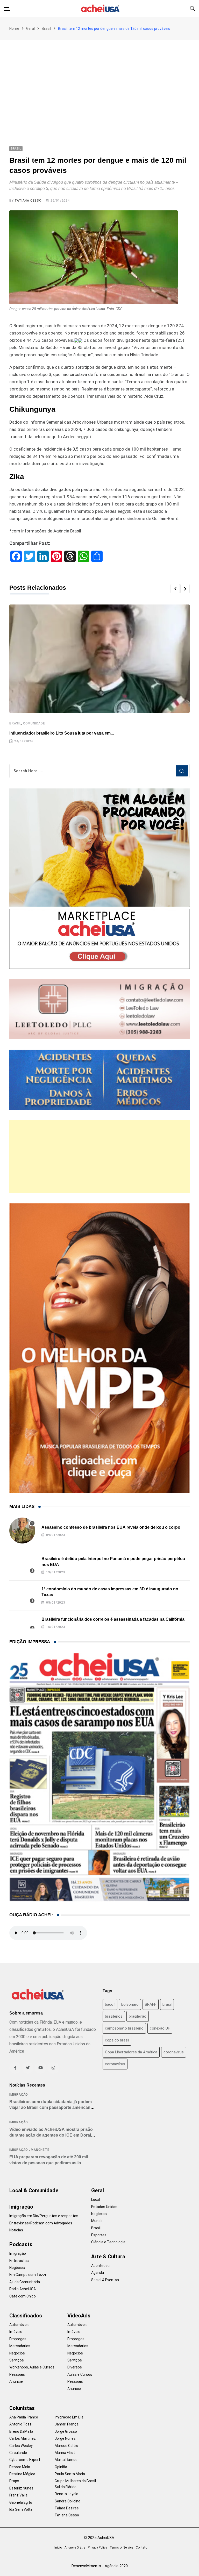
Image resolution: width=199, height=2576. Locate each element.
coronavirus (174, 2052)
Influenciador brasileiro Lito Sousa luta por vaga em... (62, 733)
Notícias (16, 2230)
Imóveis (16, 2332)
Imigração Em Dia (69, 2417)
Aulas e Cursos (80, 2374)
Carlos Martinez (23, 2438)
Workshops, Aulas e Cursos (32, 2367)
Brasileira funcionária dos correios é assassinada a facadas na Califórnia (113, 1619)
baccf (110, 2004)
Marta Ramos (66, 2460)
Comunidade (34, 723)
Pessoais (17, 2374)
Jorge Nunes (65, 2438)
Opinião (61, 2467)
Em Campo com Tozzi (28, 2275)
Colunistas (22, 2408)
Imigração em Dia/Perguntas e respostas (44, 2216)
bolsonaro (130, 2004)
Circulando (18, 2453)
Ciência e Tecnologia (108, 2242)
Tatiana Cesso (28, 201)
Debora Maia (20, 2467)
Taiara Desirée (67, 2508)
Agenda (98, 2273)
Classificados (26, 2316)
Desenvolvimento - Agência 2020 (100, 2566)
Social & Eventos (105, 2280)
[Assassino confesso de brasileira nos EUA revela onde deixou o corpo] (22, 1531)
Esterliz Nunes (21, 2488)
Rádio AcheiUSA (23, 2289)
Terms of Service (121, 2547)
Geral (30, 29)
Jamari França (67, 2424)
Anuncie (16, 2381)
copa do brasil (117, 2040)
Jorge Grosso (66, 2431)
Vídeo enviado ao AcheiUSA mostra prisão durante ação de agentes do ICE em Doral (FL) (51, 2135)
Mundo (97, 2221)
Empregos (18, 2339)
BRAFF (151, 2004)
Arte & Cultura (108, 2257)
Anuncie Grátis (75, 2547)
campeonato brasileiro (124, 2028)
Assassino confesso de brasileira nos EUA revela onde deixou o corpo (111, 1527)
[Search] (193, 8)
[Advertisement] (99, 79)
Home (14, 29)
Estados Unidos (104, 2207)
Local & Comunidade (34, 2190)
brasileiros (114, 2016)
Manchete (40, 2150)
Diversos (75, 2367)
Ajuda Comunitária (25, 2282)
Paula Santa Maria (70, 2474)
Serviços (17, 2360)
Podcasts (21, 2244)
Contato (141, 2547)
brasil (167, 2004)
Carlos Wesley (21, 2446)
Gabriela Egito (21, 2502)
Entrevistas (19, 2261)
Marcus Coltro (66, 2446)
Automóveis (19, 2325)
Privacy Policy (97, 2547)
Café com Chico (23, 2296)
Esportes (99, 2235)
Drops (14, 2481)
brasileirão (138, 2016)
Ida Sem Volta (21, 2509)
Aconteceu (100, 2266)
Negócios (17, 2268)
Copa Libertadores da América (131, 2052)
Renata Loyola (66, 2494)
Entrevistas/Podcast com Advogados (41, 2223)
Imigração (19, 2095)
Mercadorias (20, 2346)
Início (58, 2547)
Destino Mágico (22, 2474)
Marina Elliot (65, 2453)
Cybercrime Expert (25, 2460)
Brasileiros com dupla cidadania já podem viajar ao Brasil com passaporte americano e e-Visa (53, 2108)
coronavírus (115, 2064)
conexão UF (160, 2028)
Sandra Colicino (67, 2501)
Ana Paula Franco (24, 2417)
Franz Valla (18, 2495)
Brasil (46, 29)
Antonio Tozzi (21, 2424)
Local (96, 2200)
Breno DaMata (21, 2431)
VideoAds (79, 2316)
